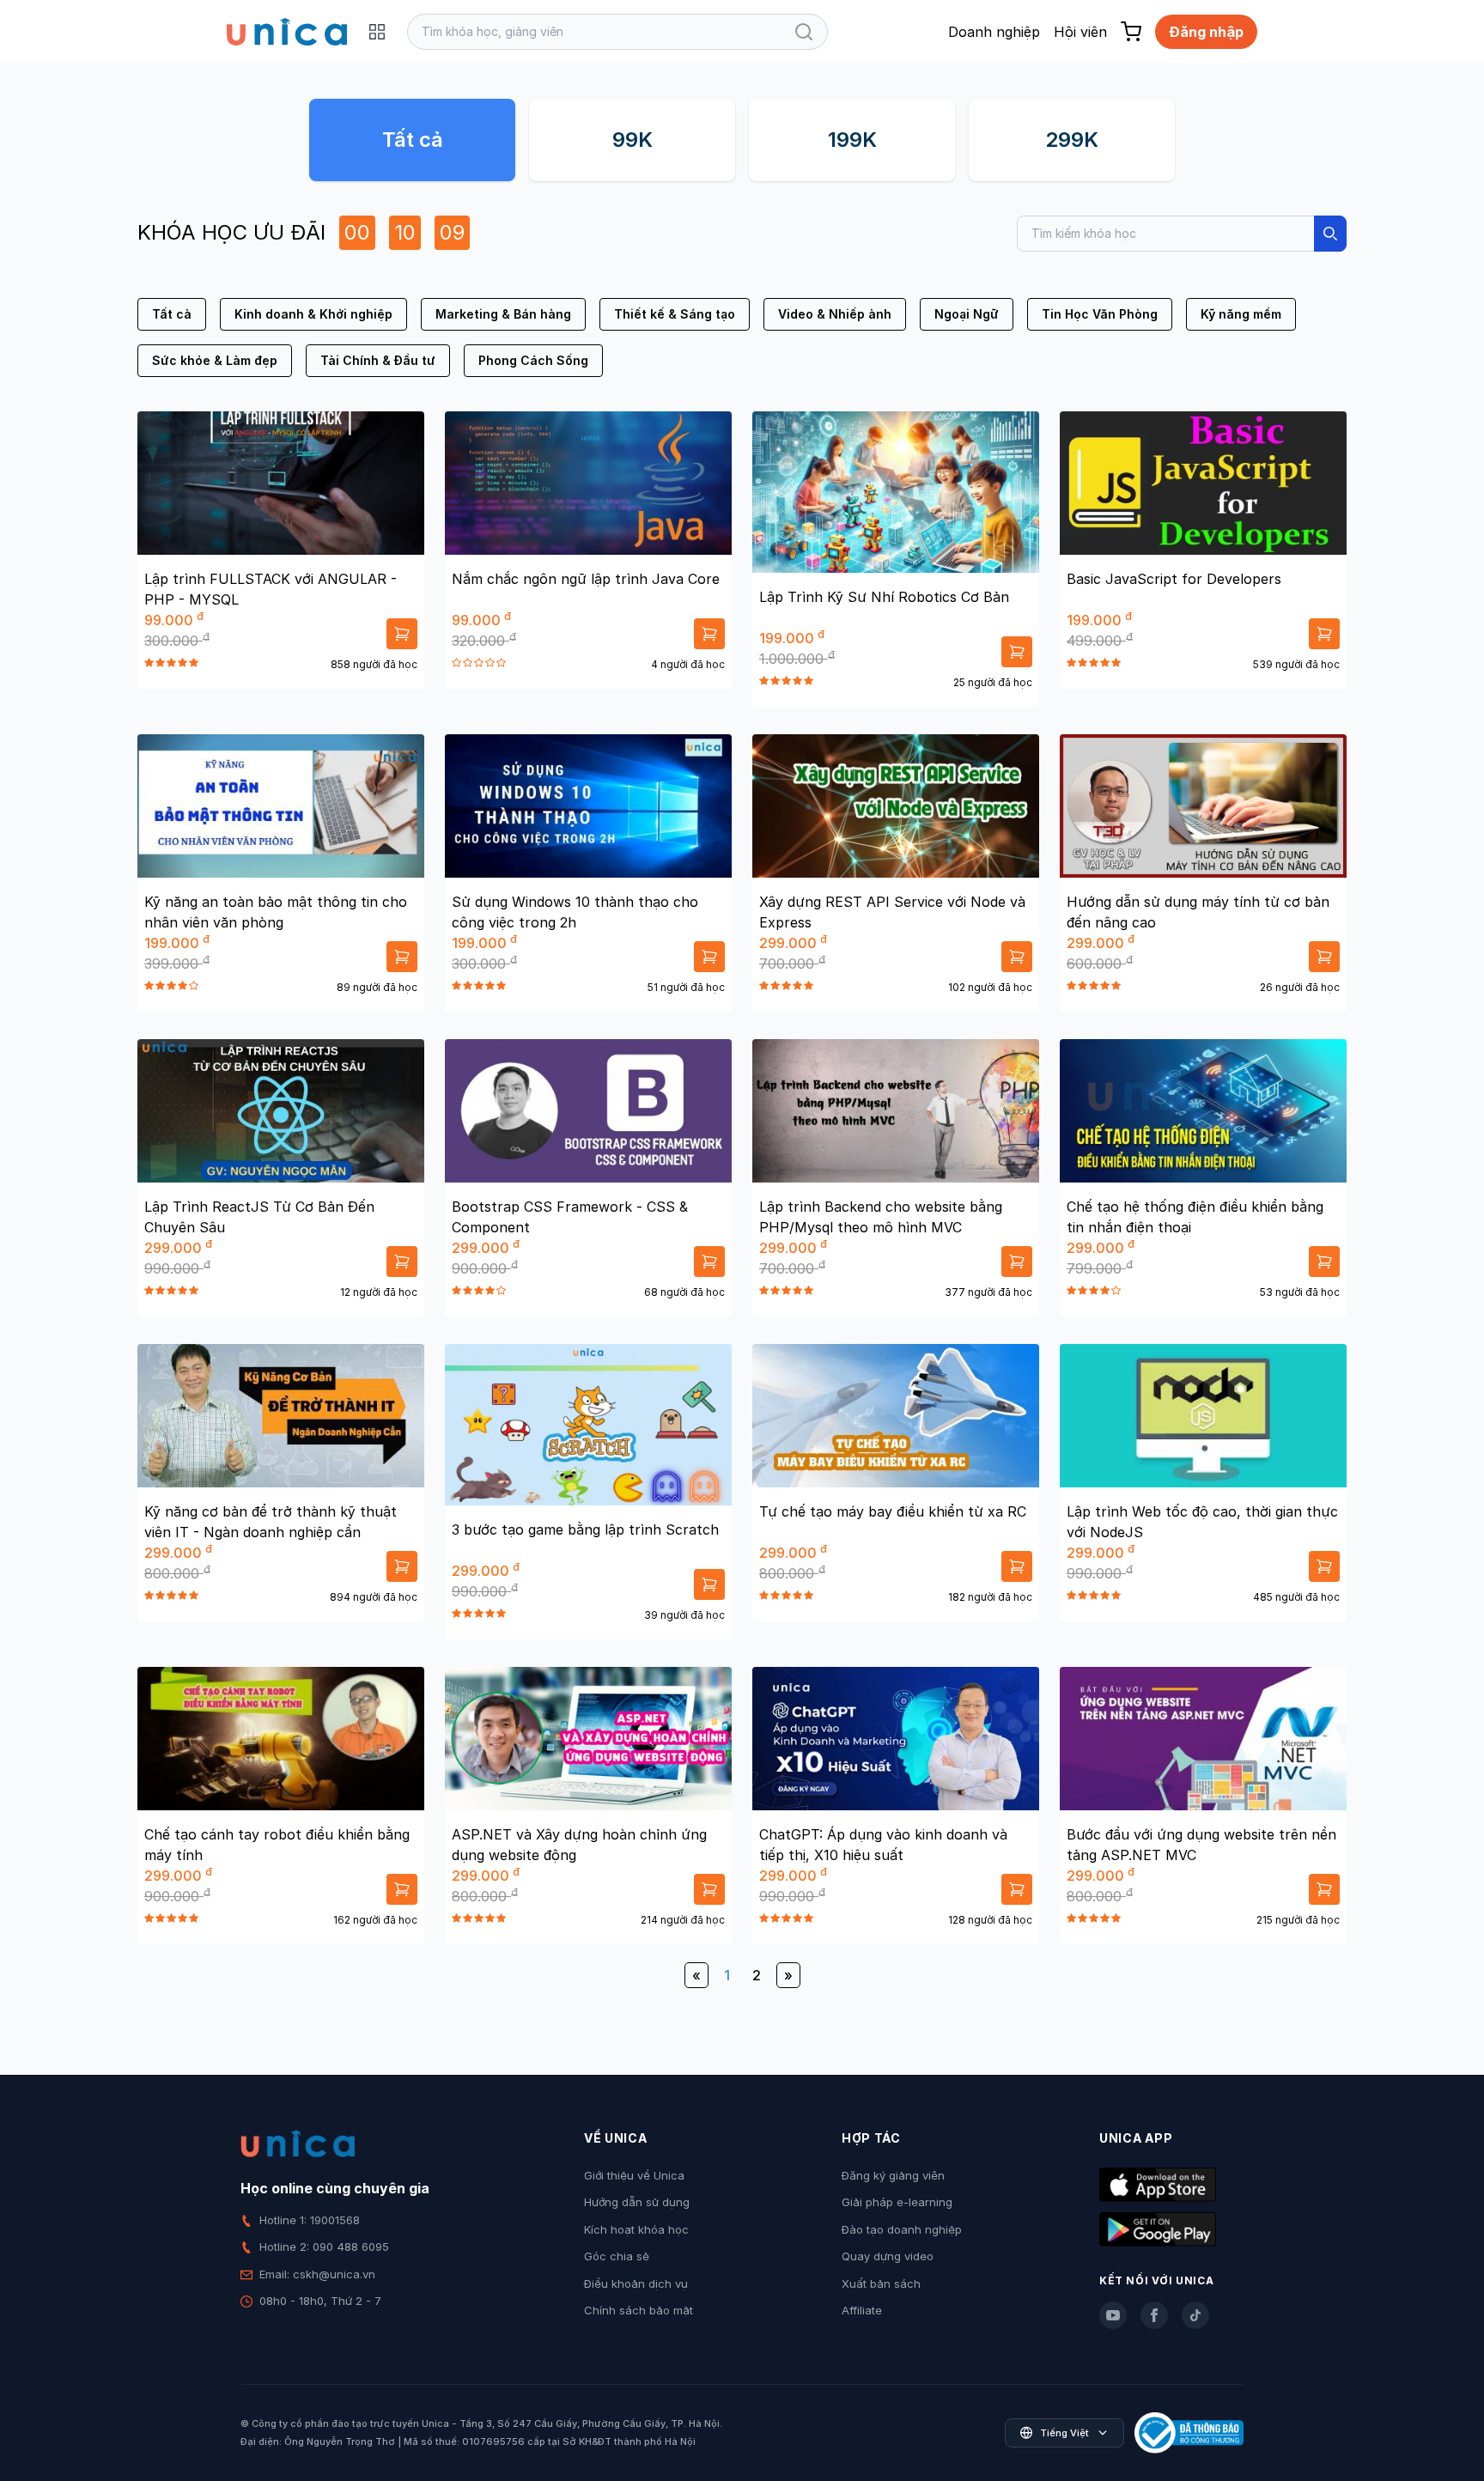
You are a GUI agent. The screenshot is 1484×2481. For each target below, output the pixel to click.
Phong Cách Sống (533, 360)
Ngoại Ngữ (967, 314)
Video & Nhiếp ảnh (835, 314)
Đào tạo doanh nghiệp (902, 2229)
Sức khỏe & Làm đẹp (215, 360)
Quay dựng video (888, 2256)
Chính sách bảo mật (639, 2310)
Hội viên (1080, 32)
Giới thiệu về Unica (634, 2175)
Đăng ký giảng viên (893, 2175)
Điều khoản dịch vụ (636, 2283)
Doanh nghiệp (994, 32)
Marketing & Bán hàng (503, 314)
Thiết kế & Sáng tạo (675, 314)
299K (1072, 140)
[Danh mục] (377, 32)
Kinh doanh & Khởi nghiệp (313, 314)
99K (633, 140)
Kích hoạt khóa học (636, 2229)
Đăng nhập (1206, 32)
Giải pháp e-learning (897, 2202)
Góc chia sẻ (617, 2256)
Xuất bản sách (881, 2283)
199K (852, 140)
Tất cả (413, 140)
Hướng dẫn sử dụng (637, 2202)
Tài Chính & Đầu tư (378, 360)
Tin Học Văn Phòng (1100, 314)
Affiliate (862, 2310)
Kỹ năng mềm (1241, 314)
